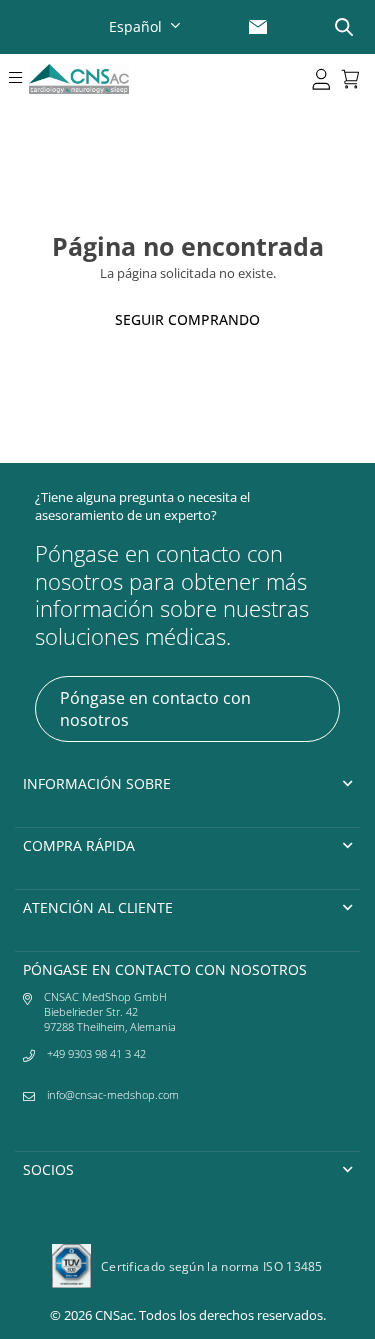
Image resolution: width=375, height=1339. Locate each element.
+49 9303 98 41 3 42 (96, 1053)
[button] (15, 79)
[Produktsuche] (344, 27)
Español (135, 26)
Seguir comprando (187, 319)
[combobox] (147, 26)
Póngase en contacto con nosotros (155, 709)
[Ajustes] (321, 79)
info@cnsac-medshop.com (113, 1094)
